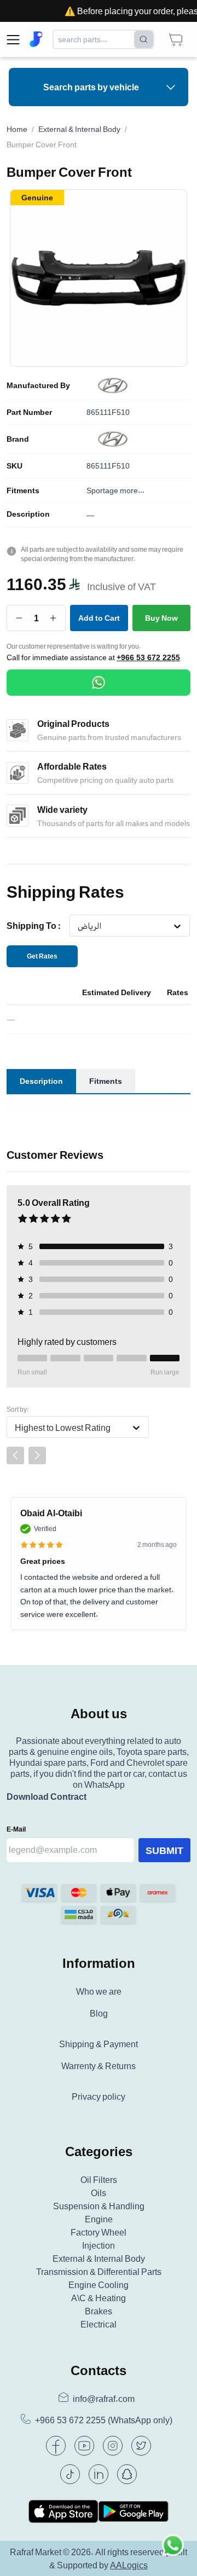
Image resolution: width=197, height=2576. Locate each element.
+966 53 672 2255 (148, 657)
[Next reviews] (37, 1456)
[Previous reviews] (15, 1456)
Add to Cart (99, 618)
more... (132, 490)
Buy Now (161, 618)
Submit (164, 1850)
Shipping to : (34, 926)
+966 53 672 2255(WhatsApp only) (104, 2420)
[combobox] (77, 926)
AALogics (129, 2565)
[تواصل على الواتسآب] (173, 2552)
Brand (18, 439)
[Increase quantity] (53, 618)
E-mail (16, 1829)
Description (28, 514)
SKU (15, 466)
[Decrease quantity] (19, 618)
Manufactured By (38, 385)
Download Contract (47, 1797)
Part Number (29, 412)
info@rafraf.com (104, 2399)
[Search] (144, 39)
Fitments (23, 490)
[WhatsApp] (99, 683)
